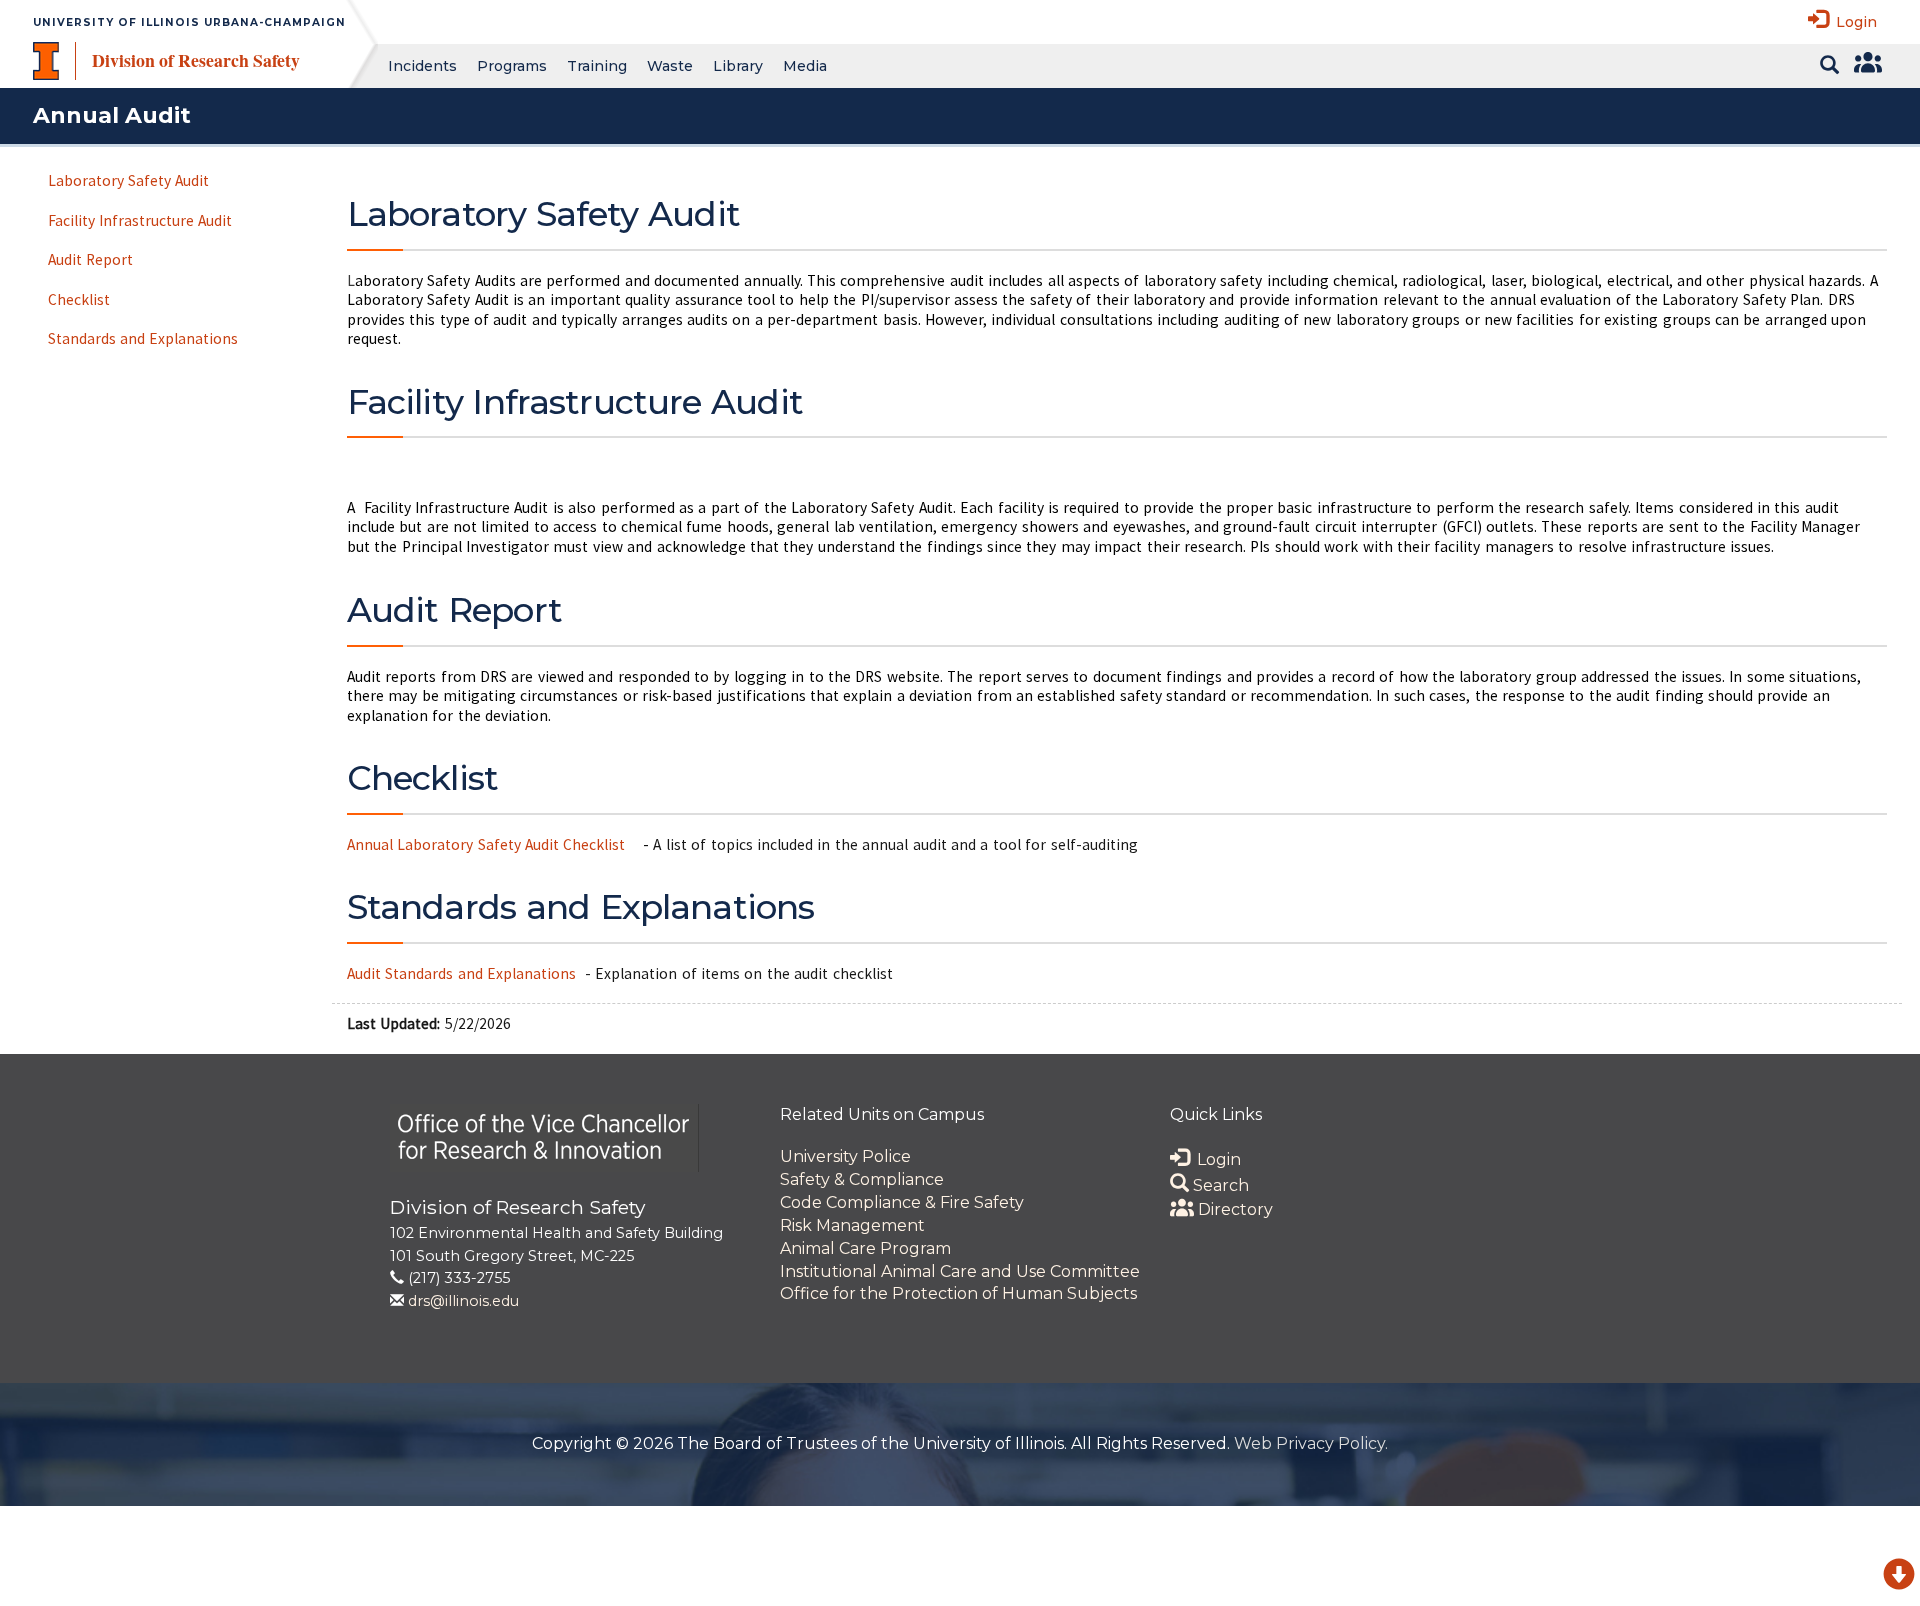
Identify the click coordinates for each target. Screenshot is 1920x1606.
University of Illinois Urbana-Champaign (189, 22)
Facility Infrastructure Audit (140, 220)
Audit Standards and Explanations (461, 973)
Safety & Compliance (862, 1179)
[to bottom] (1899, 1577)
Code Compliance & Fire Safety (902, 1202)
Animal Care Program (865, 1248)
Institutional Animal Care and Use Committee (960, 1271)
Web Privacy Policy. (1311, 1443)
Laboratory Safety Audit (129, 180)
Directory (1233, 1209)
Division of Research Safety (196, 60)
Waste (670, 66)
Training (597, 66)
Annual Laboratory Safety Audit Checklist (488, 844)
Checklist (79, 299)
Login (1852, 22)
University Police (845, 1156)
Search (1219, 1185)
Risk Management (852, 1225)
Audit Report (90, 259)
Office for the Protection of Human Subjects (958, 1293)
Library (738, 66)
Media (805, 66)
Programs (512, 66)
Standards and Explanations (143, 338)
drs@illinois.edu (463, 1301)
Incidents (422, 66)
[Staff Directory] (1865, 66)
